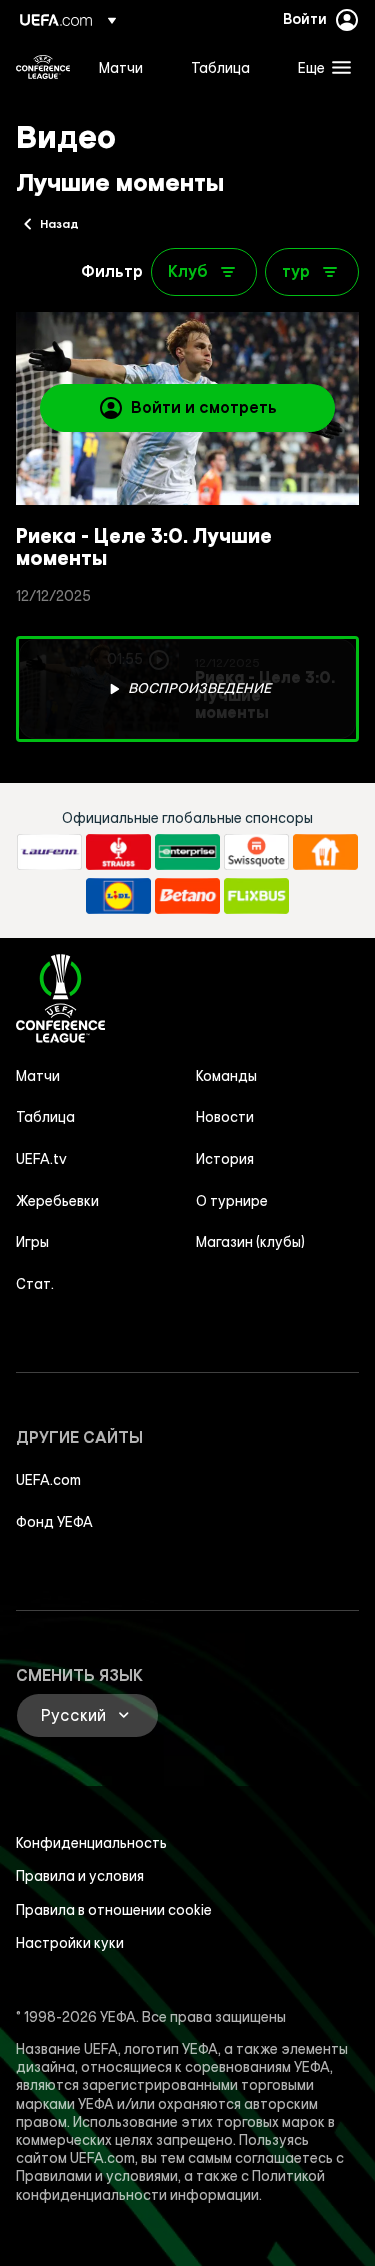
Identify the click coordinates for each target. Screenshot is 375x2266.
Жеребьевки (57, 1201)
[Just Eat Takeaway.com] (325, 852)
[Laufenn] (49, 852)
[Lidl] (118, 896)
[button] (320, 67)
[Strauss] (118, 852)
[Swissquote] (256, 852)
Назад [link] (59, 223)
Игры (32, 1242)
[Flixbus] (256, 896)
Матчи (38, 1076)
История (225, 1159)
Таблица (45, 1117)
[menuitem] (128, 67)
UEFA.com (48, 1480)
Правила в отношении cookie (114, 1910)
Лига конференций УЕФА (43, 67)
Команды (226, 1076)
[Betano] (187, 896)
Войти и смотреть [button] (204, 407)
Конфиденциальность (91, 1843)
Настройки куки (70, 1943)
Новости (225, 1117)
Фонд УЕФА (54, 1522)
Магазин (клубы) (250, 1242)
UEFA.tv (41, 1159)
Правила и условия (80, 1876)
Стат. (35, 1284)
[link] (121, 67)
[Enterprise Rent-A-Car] (187, 852)
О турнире (232, 1201)
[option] (187, 689)
